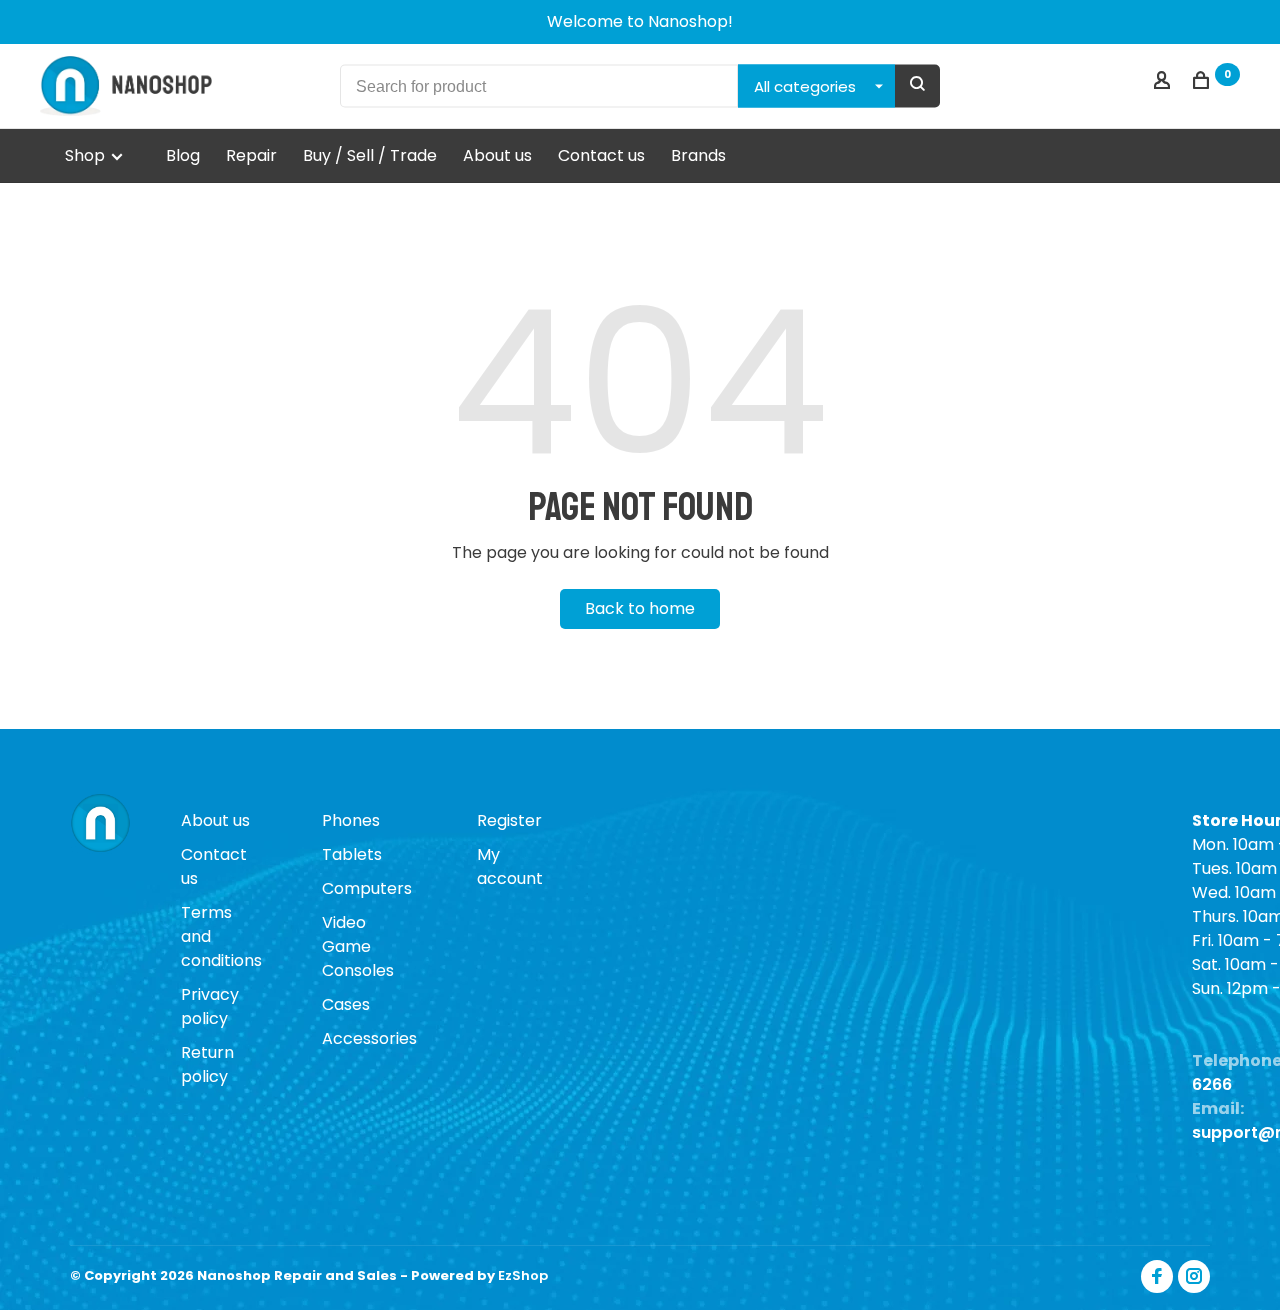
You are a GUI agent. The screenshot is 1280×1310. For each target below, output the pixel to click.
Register (509, 820)
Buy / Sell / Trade (370, 155)
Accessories (369, 1038)
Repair (251, 155)
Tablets (352, 854)
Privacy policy (210, 1006)
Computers (367, 888)
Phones (351, 820)
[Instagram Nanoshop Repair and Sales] (1194, 1276)
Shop (87, 155)
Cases (346, 1004)
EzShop (523, 1275)
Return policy (207, 1064)
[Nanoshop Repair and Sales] (100, 824)
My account (510, 866)
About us (497, 155)
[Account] (1164, 83)
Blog (183, 155)
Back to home (640, 608)
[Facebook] (1157, 1276)
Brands (698, 155)
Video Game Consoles (358, 946)
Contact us (601, 155)
